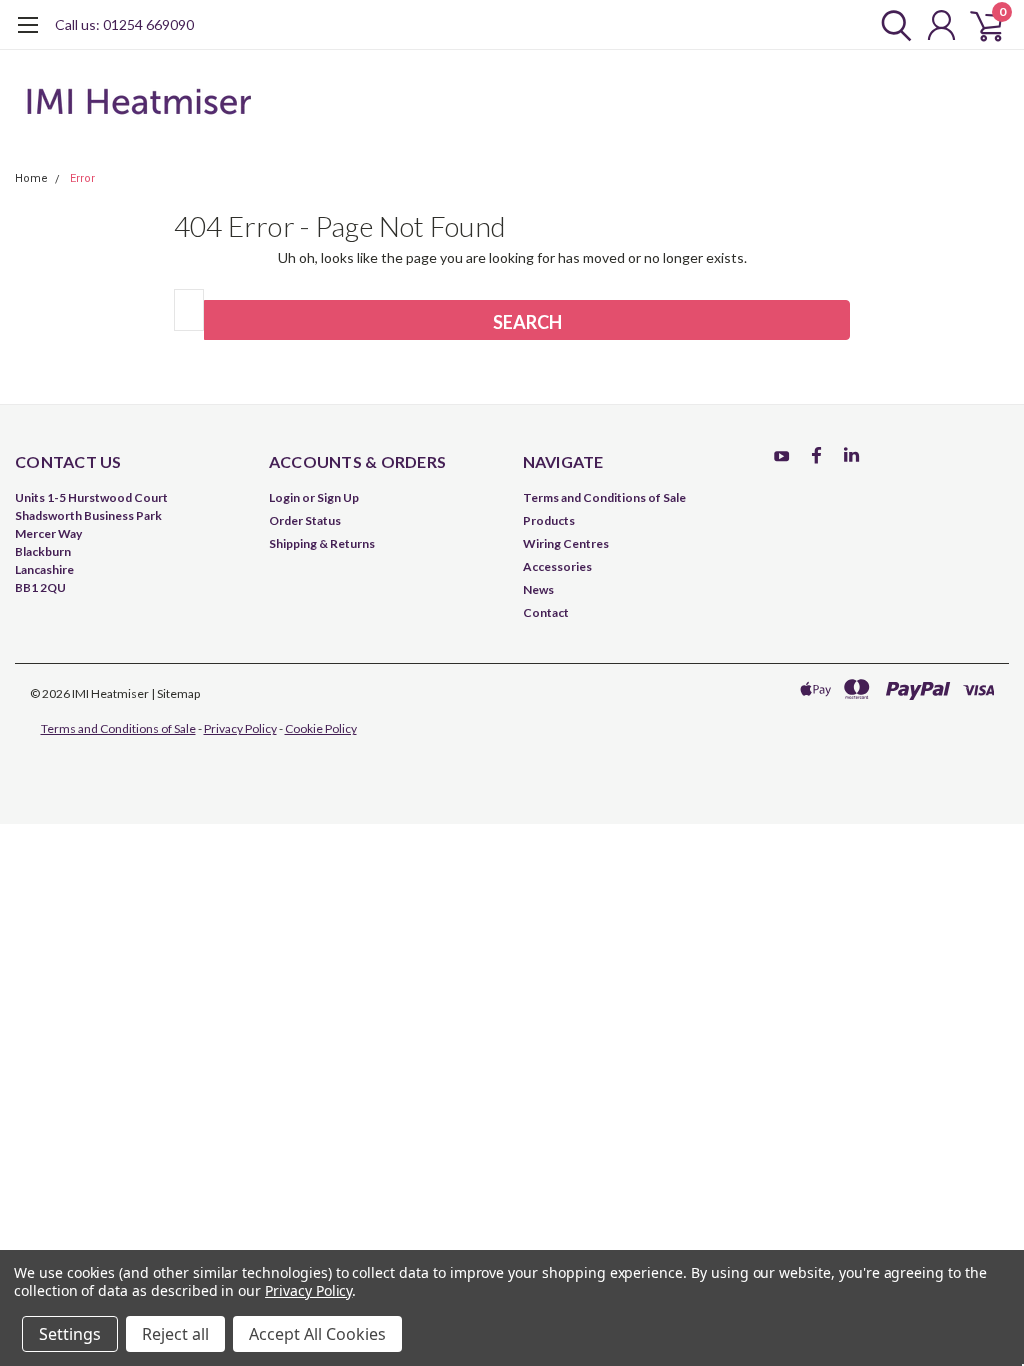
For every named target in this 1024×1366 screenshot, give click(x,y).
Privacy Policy (240, 728)
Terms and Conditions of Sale (604, 497)
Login (284, 497)
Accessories (557, 566)
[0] (979, 25)
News (538, 589)
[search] (891, 25)
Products (549, 520)
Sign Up (338, 497)
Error (82, 178)
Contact (546, 612)
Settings (70, 1334)
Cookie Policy (321, 728)
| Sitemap (175, 693)
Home (31, 178)
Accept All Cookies (317, 1334)
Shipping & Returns (322, 543)
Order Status (305, 520)
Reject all (175, 1334)
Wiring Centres (566, 543)
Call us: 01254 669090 (124, 24)
